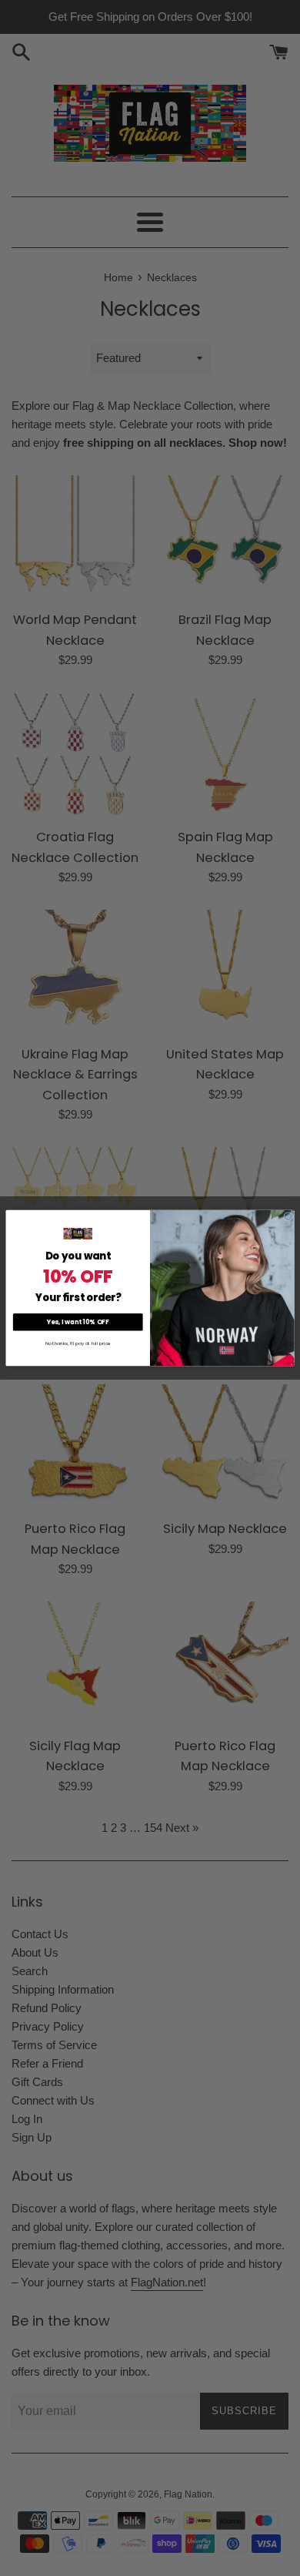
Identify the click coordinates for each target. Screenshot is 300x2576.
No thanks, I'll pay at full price (78, 1344)
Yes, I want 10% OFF (78, 1322)
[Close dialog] (288, 1217)
